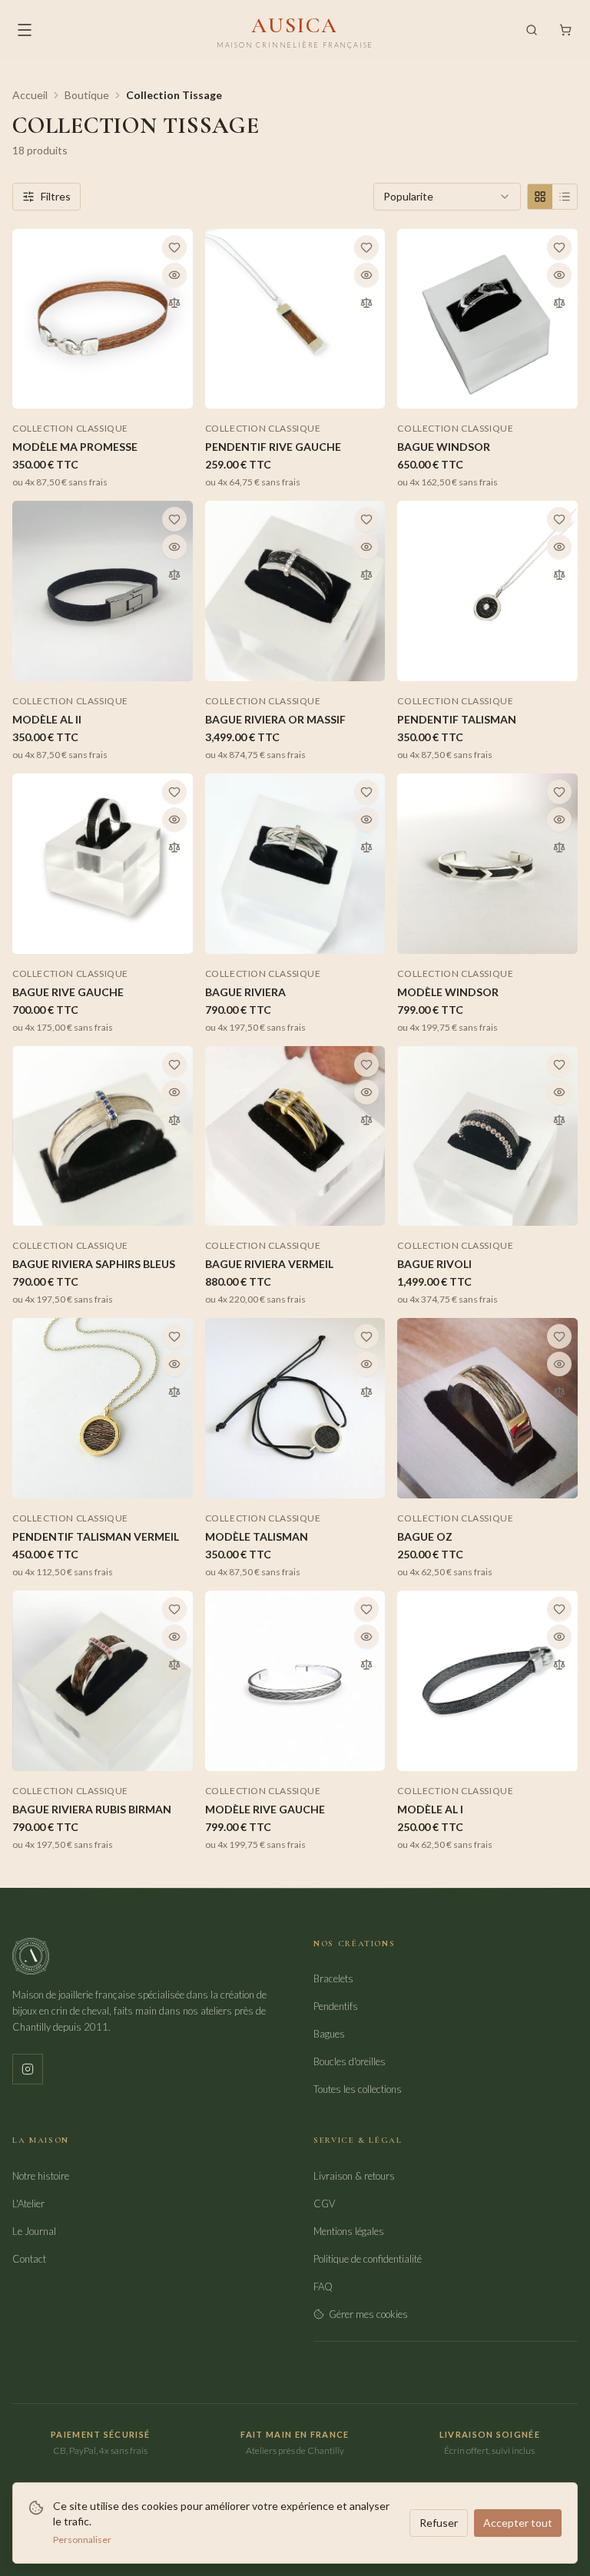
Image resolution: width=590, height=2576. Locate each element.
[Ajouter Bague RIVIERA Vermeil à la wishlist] (366, 1065)
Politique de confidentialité (368, 2259)
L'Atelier (28, 2204)
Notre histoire (41, 2176)
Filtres (56, 196)
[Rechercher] (532, 30)
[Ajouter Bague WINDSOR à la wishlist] (559, 247)
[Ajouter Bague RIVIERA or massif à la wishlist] (366, 519)
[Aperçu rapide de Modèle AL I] (559, 1637)
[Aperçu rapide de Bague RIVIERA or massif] (366, 547)
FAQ (323, 2286)
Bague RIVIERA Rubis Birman (92, 1809)
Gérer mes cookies (368, 2314)
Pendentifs (336, 2006)
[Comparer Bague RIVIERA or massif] (366, 574)
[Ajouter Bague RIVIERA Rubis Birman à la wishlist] (174, 1609)
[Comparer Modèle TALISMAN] (366, 1392)
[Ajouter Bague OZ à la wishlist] (559, 1336)
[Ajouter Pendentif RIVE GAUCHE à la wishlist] (366, 247)
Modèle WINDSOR (448, 992)
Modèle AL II (47, 719)
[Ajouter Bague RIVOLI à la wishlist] (559, 1065)
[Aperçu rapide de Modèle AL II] (174, 547)
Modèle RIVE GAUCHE (265, 1809)
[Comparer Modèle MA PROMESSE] (174, 303)
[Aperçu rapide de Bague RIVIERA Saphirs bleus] (174, 1092)
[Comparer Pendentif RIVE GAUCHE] (366, 303)
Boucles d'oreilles (350, 2061)
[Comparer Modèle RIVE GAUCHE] (366, 1664)
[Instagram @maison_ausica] (28, 2069)
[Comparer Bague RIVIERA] (366, 847)
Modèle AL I (430, 1809)
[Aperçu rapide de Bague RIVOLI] (559, 1092)
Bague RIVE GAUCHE (68, 992)
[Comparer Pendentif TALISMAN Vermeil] (174, 1392)
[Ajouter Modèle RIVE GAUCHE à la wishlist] (366, 1609)
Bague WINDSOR (444, 447)
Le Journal (34, 2231)
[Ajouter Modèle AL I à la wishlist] (559, 1609)
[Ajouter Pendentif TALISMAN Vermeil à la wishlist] (174, 1336)
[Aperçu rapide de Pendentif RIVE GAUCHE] (366, 275)
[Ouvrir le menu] (25, 30)
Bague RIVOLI (434, 1264)
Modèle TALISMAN (257, 1536)
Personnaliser (82, 2540)
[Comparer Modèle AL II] (174, 574)
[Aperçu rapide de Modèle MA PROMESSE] (174, 275)
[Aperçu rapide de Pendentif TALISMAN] (559, 547)
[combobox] (447, 197)
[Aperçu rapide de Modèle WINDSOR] (559, 819)
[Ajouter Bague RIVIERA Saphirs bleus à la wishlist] (174, 1065)
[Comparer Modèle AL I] (559, 1664)
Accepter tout (518, 2523)
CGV (324, 2204)
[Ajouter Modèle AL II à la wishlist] (174, 519)
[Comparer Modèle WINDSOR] (559, 847)
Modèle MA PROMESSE (75, 447)
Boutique (87, 95)
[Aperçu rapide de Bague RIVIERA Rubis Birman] (174, 1637)
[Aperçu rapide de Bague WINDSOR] (559, 275)
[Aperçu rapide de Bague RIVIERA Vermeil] (366, 1092)
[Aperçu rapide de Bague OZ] (559, 1364)
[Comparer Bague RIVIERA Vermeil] (366, 1120)
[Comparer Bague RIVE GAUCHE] (174, 847)
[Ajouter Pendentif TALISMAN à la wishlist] (559, 519)
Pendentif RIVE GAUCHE (273, 447)
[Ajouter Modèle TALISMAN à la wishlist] (366, 1336)
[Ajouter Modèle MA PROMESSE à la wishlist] (174, 247)
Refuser (439, 2523)
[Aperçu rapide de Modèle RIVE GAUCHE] (366, 1637)
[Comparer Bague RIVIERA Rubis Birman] (174, 1664)
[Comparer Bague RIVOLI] (559, 1120)
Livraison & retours (354, 2176)
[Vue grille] (540, 197)
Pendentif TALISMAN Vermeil (96, 1536)
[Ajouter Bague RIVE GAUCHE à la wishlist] (174, 792)
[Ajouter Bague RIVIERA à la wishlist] (366, 792)
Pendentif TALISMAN (457, 719)
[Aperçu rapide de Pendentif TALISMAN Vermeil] (174, 1364)
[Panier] (565, 30)
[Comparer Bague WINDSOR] (559, 303)
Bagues (329, 2034)
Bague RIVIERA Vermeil (269, 1264)
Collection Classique (70, 428)
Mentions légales (349, 2231)
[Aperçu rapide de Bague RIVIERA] (366, 819)
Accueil (30, 95)
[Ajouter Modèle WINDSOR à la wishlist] (559, 792)
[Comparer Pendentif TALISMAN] (559, 574)
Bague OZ (425, 1536)
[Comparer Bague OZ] (559, 1392)
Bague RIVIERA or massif (275, 719)
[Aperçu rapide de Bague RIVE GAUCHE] (174, 819)
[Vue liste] (565, 197)
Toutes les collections (358, 2089)
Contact (29, 2259)
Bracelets (333, 1978)
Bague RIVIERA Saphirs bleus (94, 1264)
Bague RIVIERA (245, 992)
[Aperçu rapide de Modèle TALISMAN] (366, 1364)
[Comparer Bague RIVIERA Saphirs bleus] (174, 1120)
